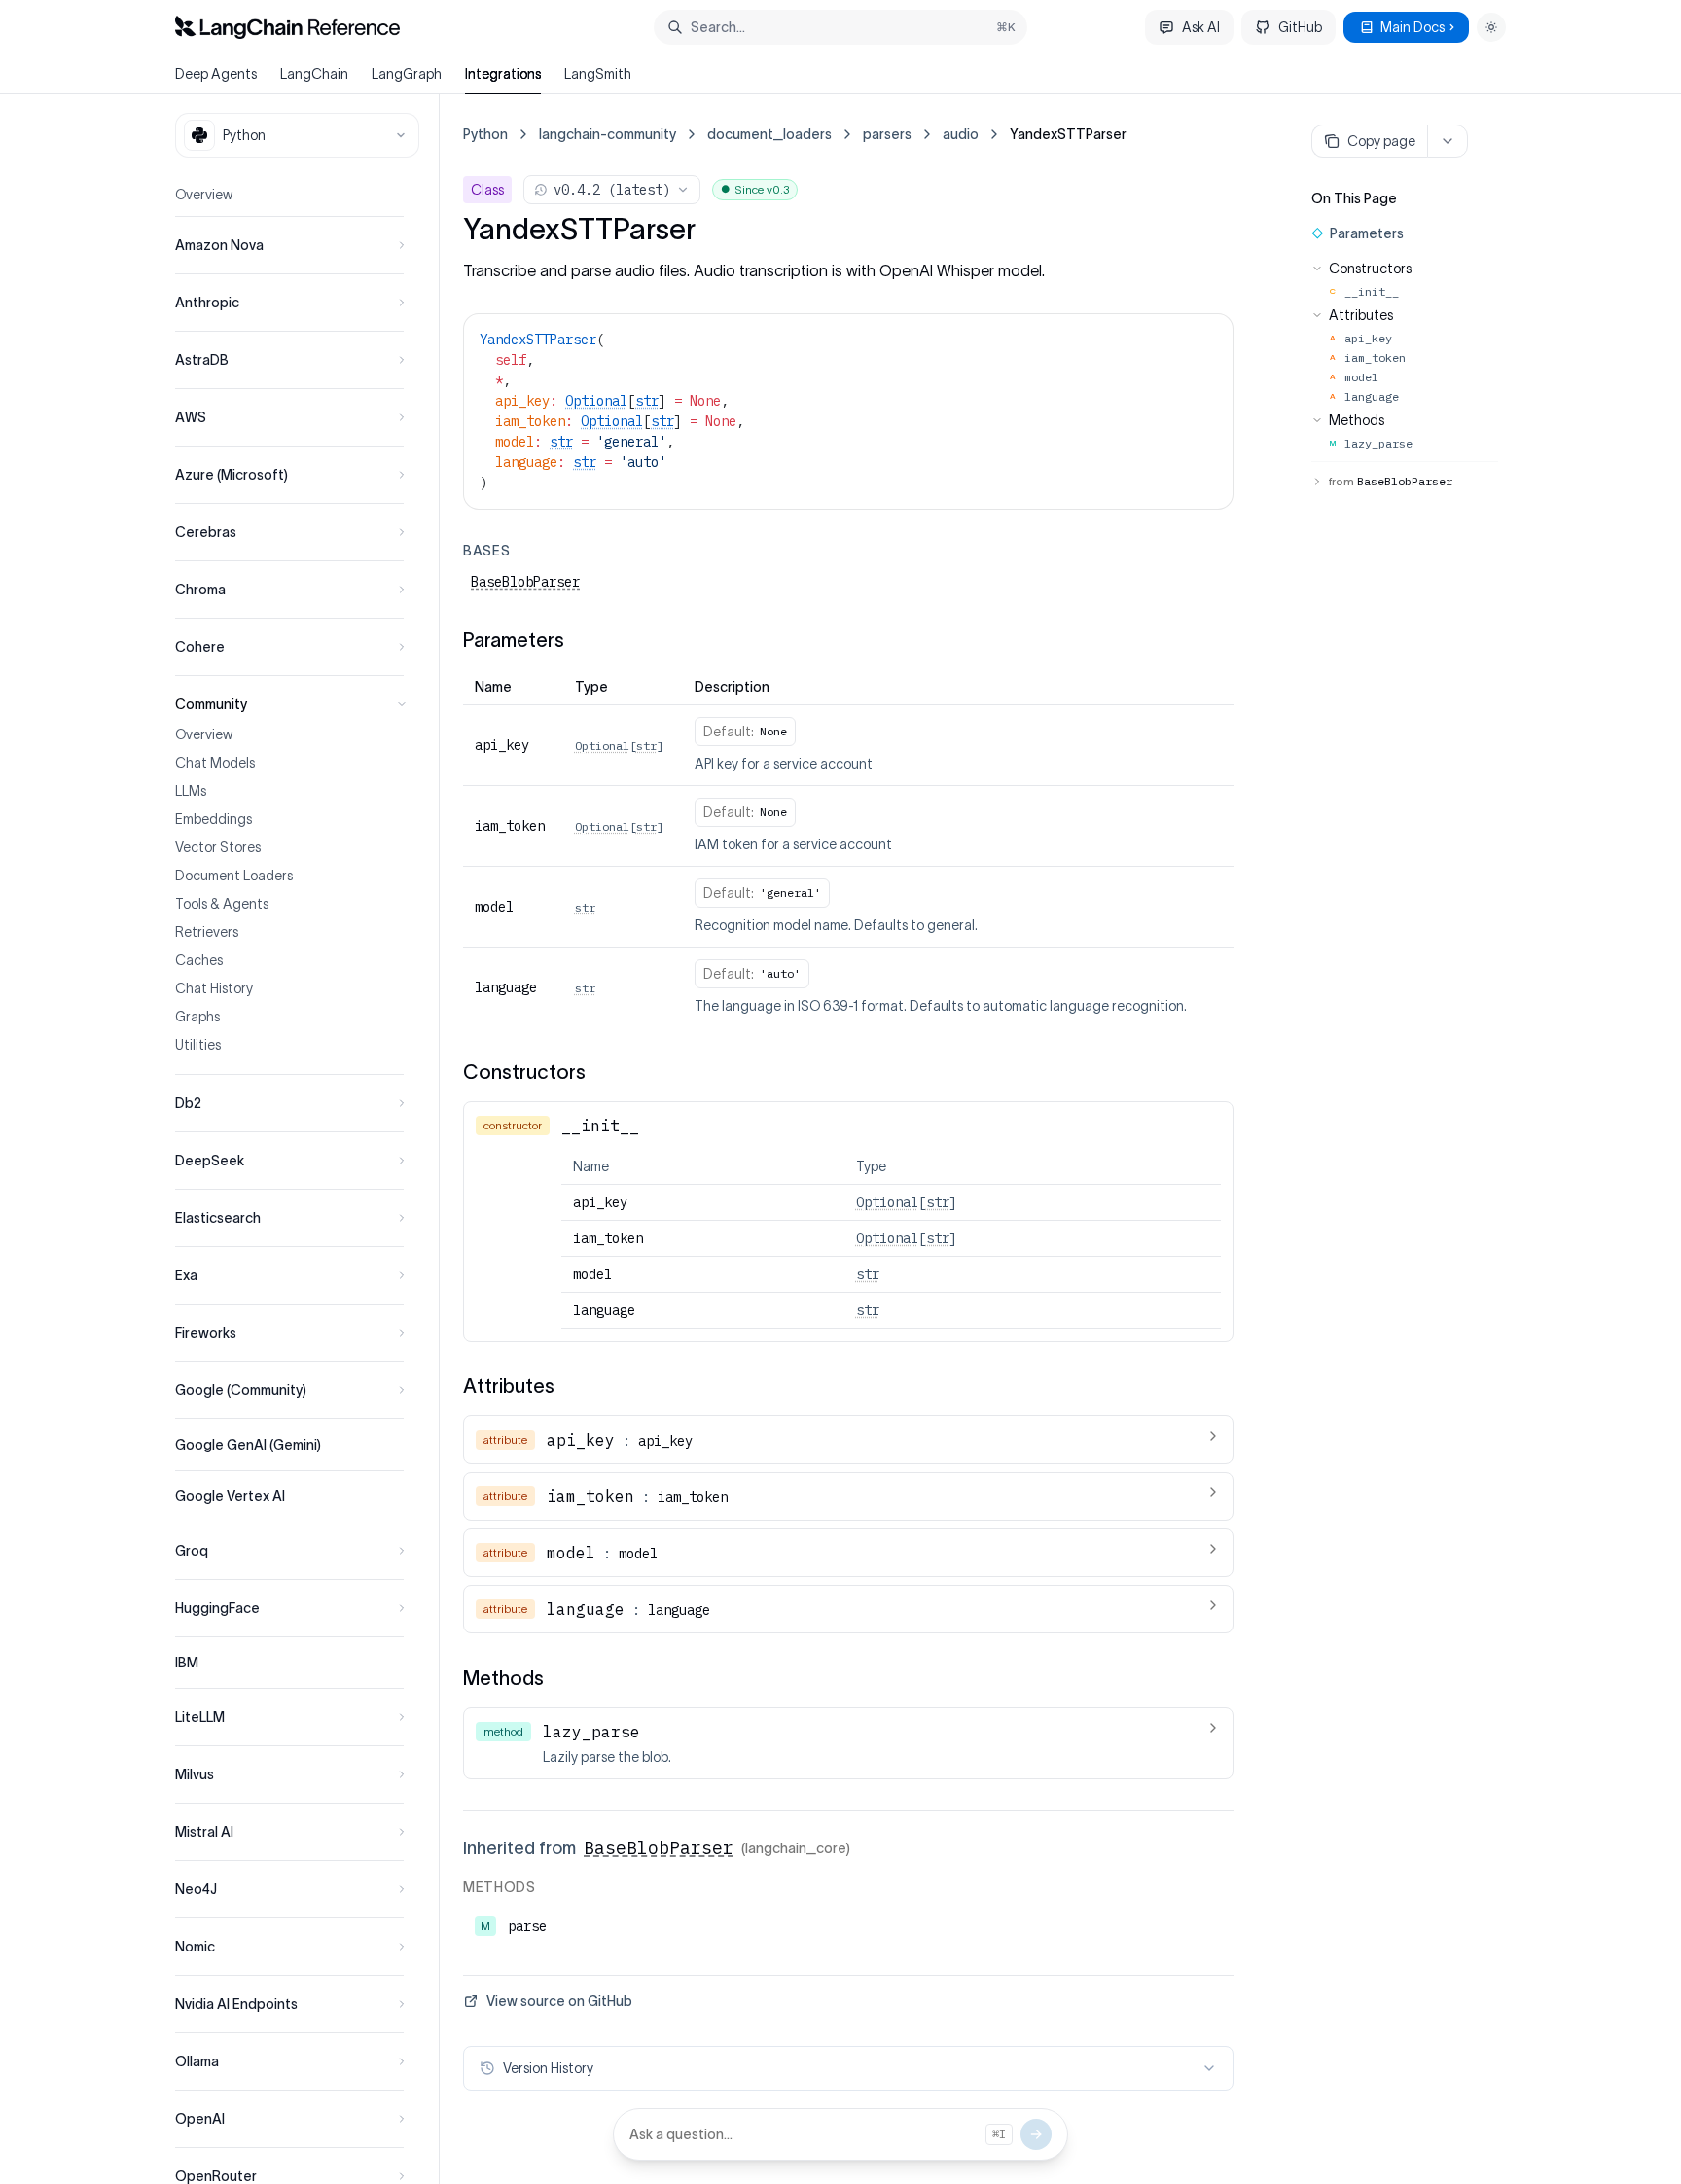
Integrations (503, 74)
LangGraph (407, 74)
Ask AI (1201, 27)
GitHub (1300, 27)
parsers (887, 134)
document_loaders (769, 134)
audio (961, 134)
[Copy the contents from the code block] (1205, 338)
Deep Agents (216, 74)
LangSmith (598, 74)
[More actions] (1448, 141)
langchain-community (608, 134)
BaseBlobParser (525, 582)
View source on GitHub (559, 2001)
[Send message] (1036, 2134)
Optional (596, 401)
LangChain (314, 74)
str (647, 401)
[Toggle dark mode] (1491, 27)
